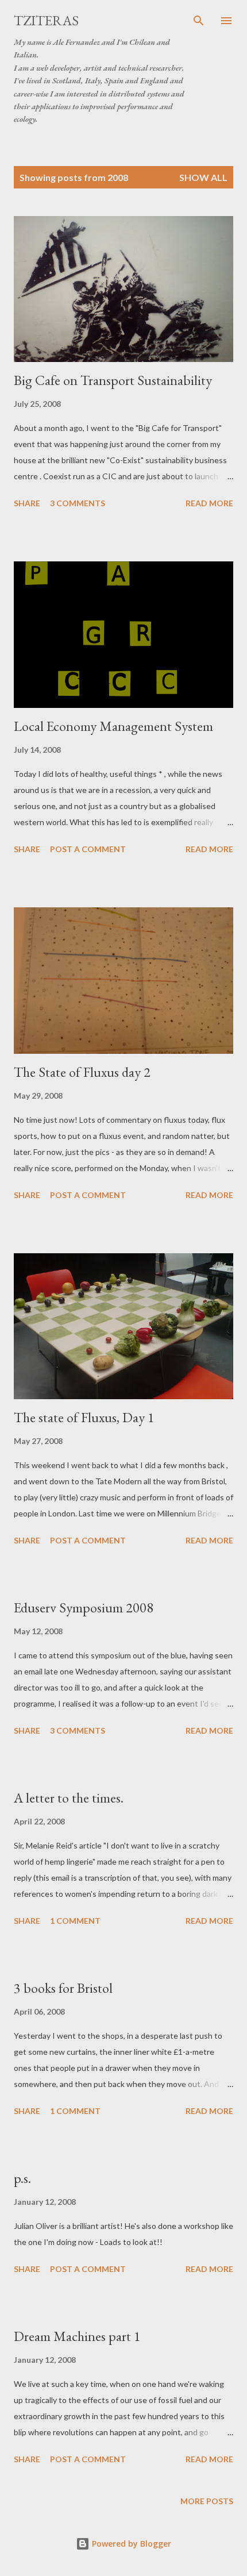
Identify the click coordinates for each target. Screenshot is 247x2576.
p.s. (22, 2178)
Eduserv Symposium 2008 (84, 1607)
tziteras (46, 20)
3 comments (78, 503)
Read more (209, 503)
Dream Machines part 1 (77, 2336)
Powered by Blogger (130, 2544)
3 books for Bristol (63, 1988)
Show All (203, 177)
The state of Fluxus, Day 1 (84, 1417)
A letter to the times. (69, 1798)
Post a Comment (88, 849)
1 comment (75, 1921)
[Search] (199, 21)
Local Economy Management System (113, 726)
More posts (207, 2501)
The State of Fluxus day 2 (82, 1072)
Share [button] (27, 503)
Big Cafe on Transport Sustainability (113, 380)
